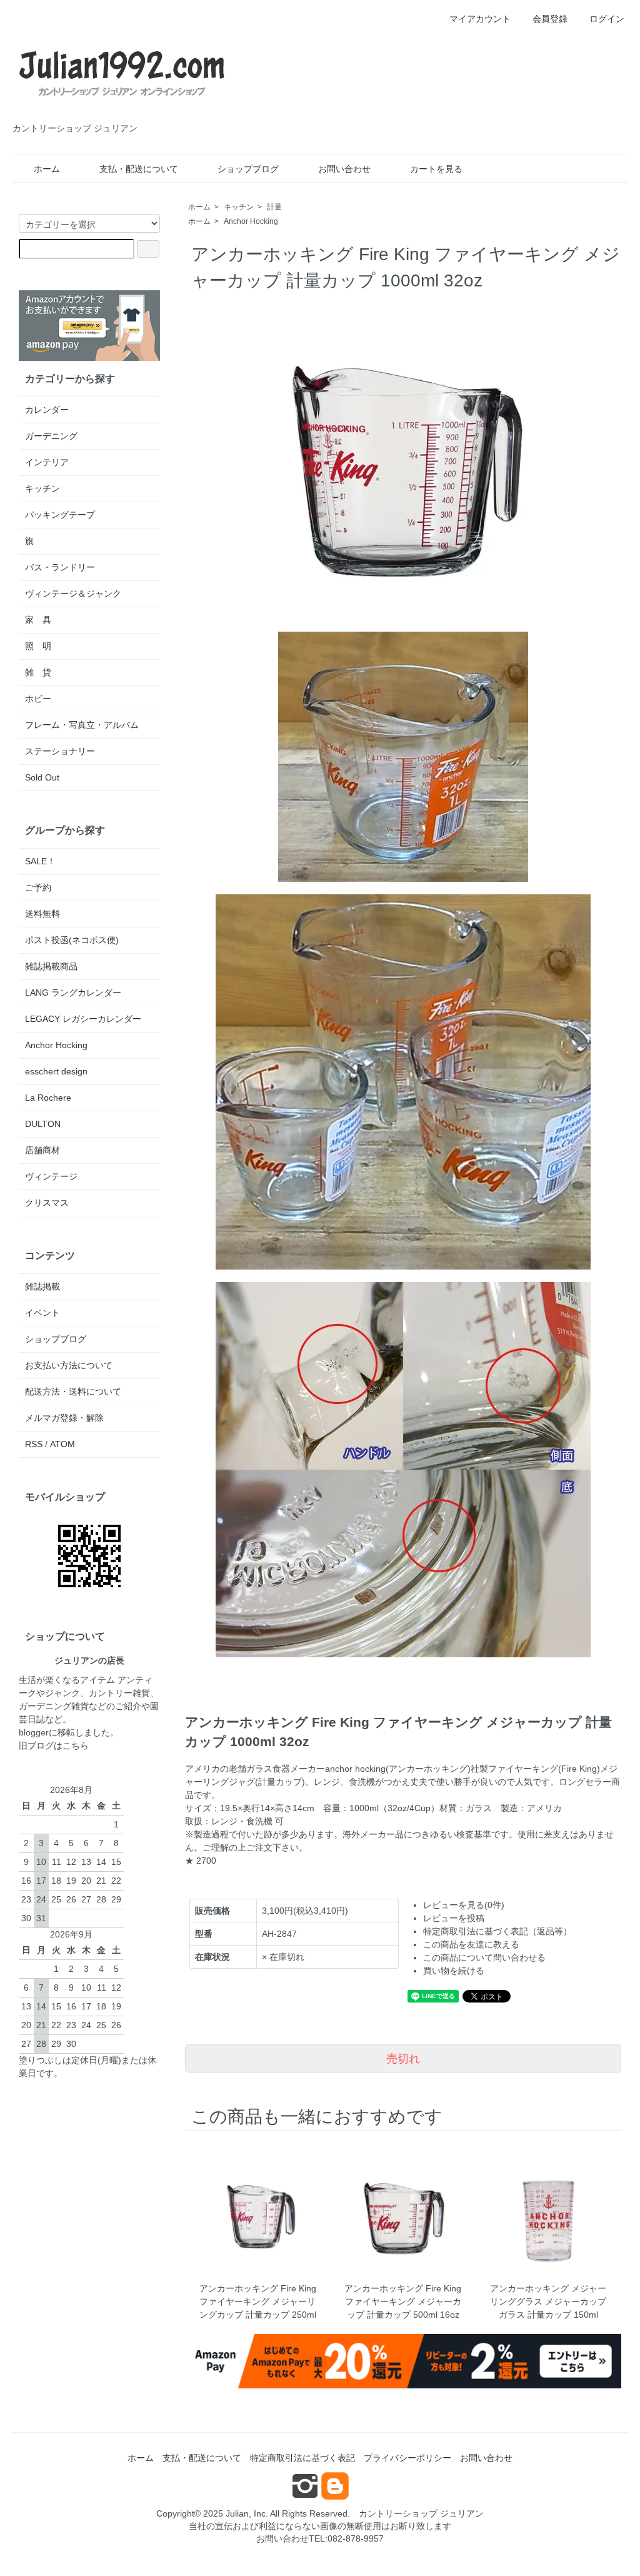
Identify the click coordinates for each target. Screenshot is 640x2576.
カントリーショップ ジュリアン (421, 2513)
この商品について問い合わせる (484, 1957)
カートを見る (436, 169)
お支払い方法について (69, 1365)
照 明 (38, 646)
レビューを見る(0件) (464, 1905)
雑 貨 (38, 672)
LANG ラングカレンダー (73, 993)
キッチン (239, 207)
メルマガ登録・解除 (64, 1418)
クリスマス (47, 1203)
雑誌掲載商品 (51, 966)
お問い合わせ (344, 169)
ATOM (62, 1444)
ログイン (607, 19)
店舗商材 (42, 1150)
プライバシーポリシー (407, 2458)
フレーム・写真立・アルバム (82, 725)
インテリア (47, 462)
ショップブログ (248, 169)
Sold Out (42, 777)
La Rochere (48, 1098)
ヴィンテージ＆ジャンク (73, 593)
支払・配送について (139, 169)
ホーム (47, 169)
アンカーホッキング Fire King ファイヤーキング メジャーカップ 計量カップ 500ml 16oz (403, 2301)
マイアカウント (480, 19)
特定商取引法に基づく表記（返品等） (497, 1931)
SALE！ (40, 861)
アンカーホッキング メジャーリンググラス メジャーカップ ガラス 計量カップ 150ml (548, 2301)
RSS (34, 1444)
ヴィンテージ (51, 1176)
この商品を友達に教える (471, 1944)
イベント (42, 1313)
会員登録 (550, 19)
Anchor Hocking (251, 221)
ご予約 (38, 887)
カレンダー (47, 410)
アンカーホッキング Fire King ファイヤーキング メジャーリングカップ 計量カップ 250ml (258, 2301)
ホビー (38, 699)
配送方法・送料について (73, 1392)
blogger (34, 1732)
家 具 (38, 620)
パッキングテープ (60, 515)
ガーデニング (51, 436)
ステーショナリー (60, 751)
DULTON (43, 1124)
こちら (76, 1745)
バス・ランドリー (60, 567)
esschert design (56, 1071)
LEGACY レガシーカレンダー (83, 1019)
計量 (274, 207)
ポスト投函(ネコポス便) (72, 940)
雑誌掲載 (42, 1286)
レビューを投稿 (454, 1918)
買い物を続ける (454, 1971)
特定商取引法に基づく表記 (302, 2458)
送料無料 (42, 914)
